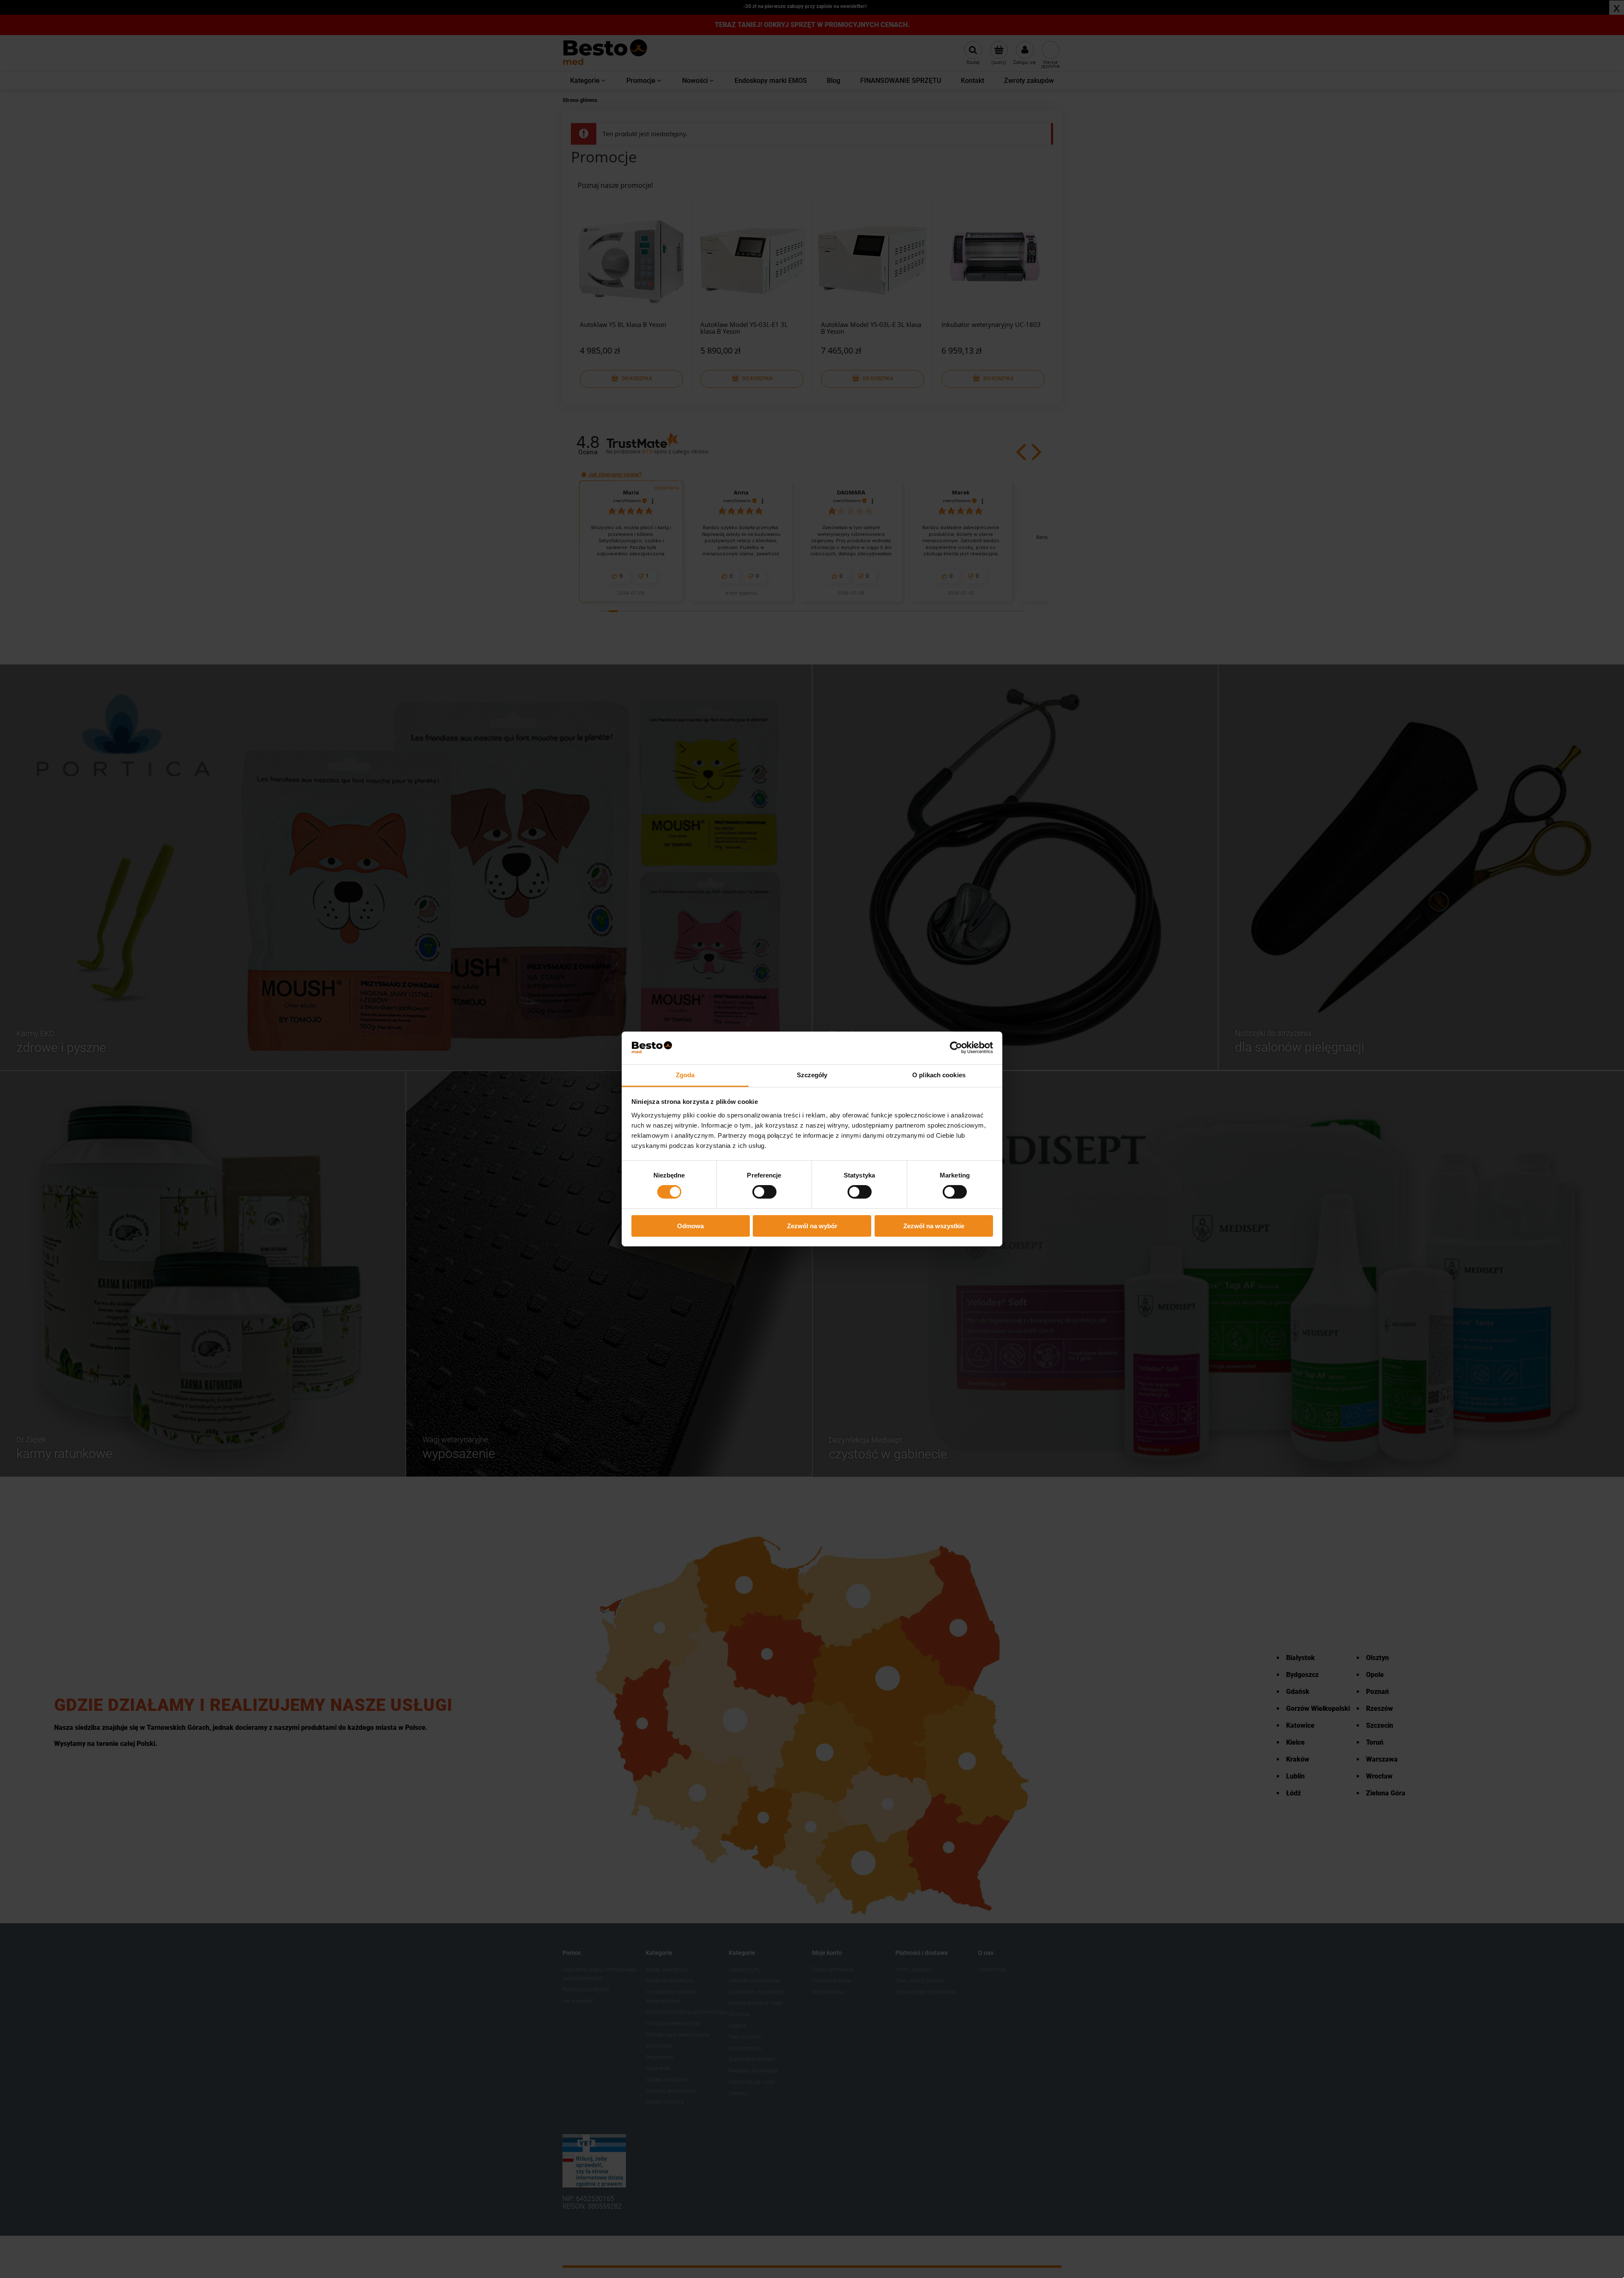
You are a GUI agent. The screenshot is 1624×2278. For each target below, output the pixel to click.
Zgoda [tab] (685, 1075)
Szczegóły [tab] (812, 1075)
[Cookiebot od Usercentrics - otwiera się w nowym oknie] (956, 1048)
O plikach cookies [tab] (939, 1075)
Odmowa (690, 1226)
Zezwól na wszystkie (934, 1226)
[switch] (764, 1192)
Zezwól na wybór (812, 1226)
